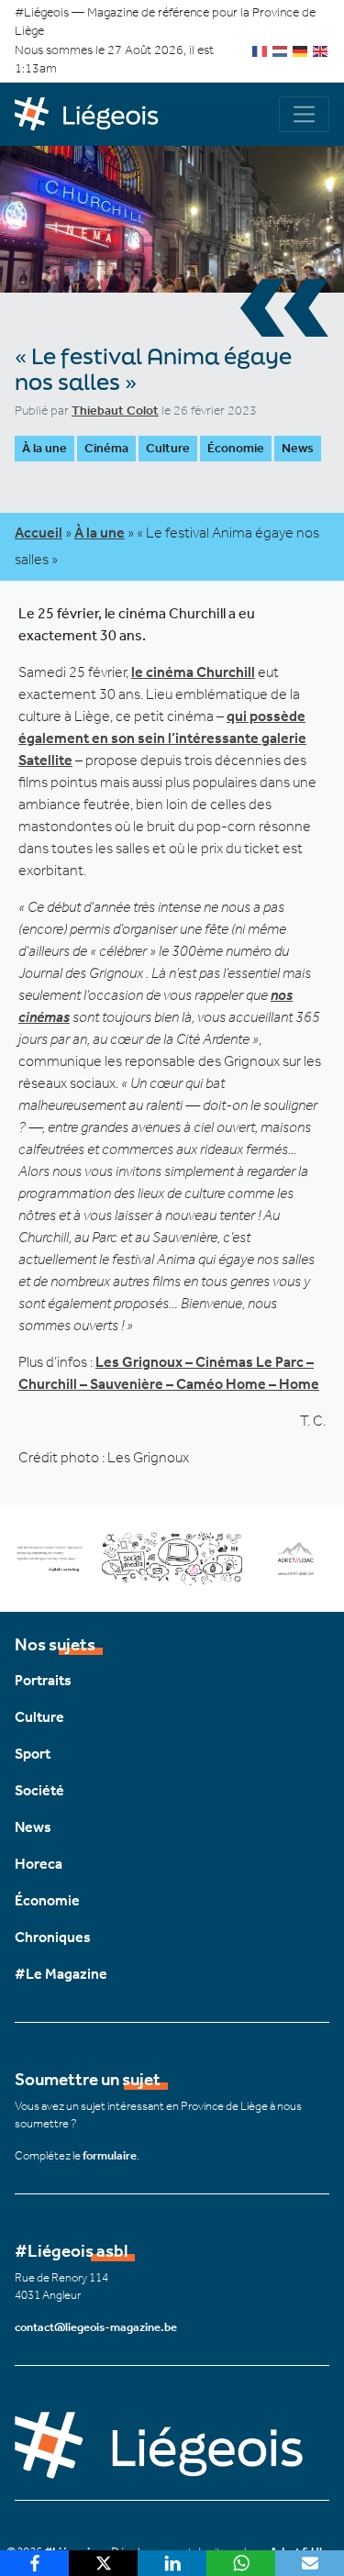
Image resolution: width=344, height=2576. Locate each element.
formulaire (110, 2155)
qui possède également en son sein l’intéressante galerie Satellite (162, 738)
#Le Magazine (61, 1974)
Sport (33, 1754)
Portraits (43, 1680)
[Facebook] (34, 2563)
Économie (236, 448)
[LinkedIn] (172, 2563)
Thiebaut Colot (115, 411)
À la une (44, 448)
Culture (168, 448)
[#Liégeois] (94, 115)
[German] (301, 50)
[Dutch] (281, 50)
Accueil (39, 533)
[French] (261, 50)
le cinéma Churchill (193, 672)
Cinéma (106, 448)
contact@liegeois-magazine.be (96, 2327)
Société (39, 1790)
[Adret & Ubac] (172, 1557)
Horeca (39, 1864)
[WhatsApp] (241, 2563)
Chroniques (53, 1937)
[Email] (310, 2563)
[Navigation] (304, 114)
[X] (103, 2563)
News (298, 448)
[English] (321, 50)
